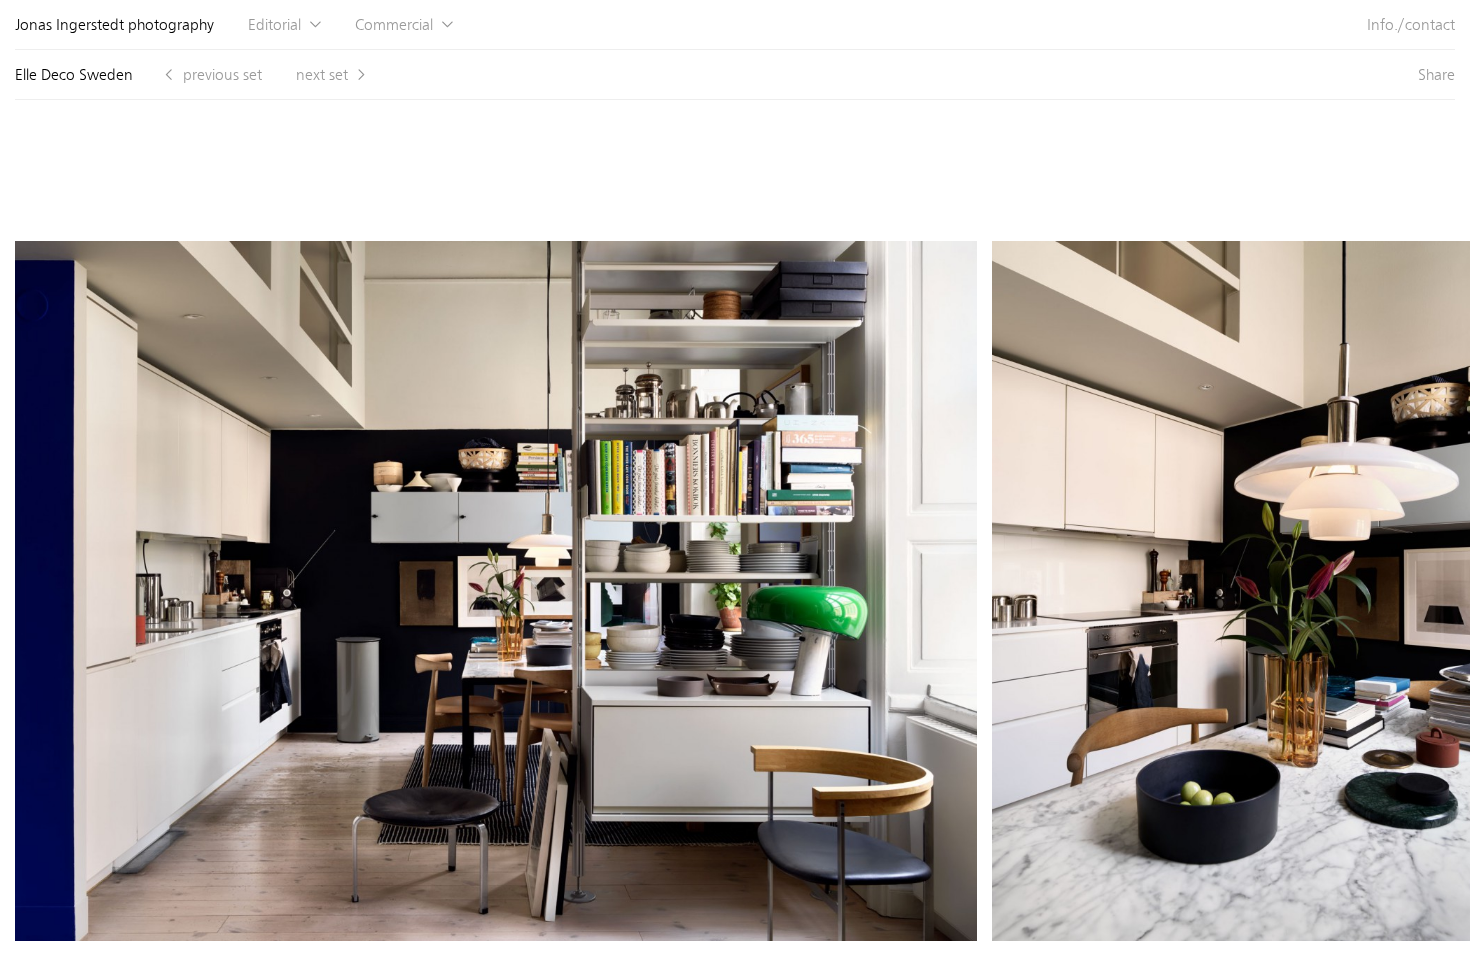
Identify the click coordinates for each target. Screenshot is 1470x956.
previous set (222, 74)
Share (1436, 74)
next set (322, 74)
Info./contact (1411, 24)
